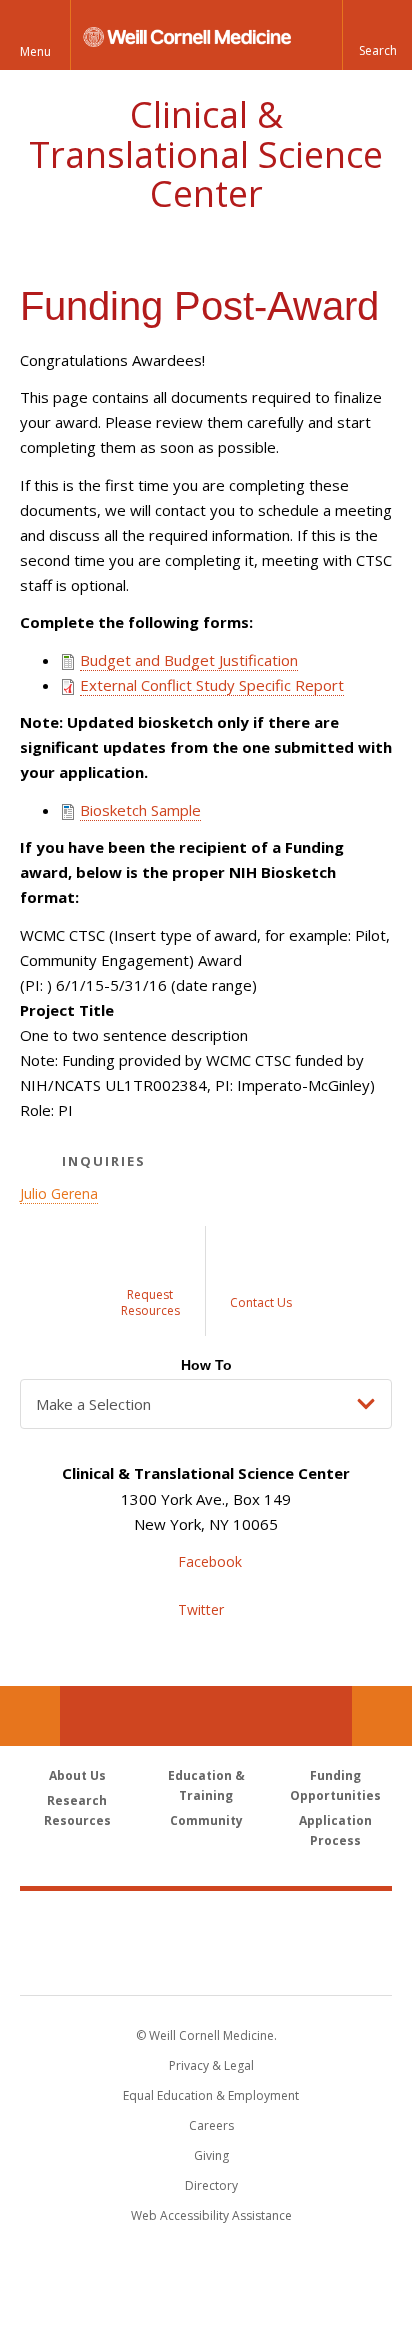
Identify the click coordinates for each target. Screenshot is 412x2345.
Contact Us (382, 1716)
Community (206, 1820)
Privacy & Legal (211, 2065)
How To (206, 1365)
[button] (377, 35)
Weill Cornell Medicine (206, 1921)
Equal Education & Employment (211, 2095)
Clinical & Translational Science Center (206, 154)
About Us (77, 1775)
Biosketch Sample (140, 810)
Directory (211, 2185)
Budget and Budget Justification (189, 660)
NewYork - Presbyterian (206, 1963)
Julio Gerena (59, 1193)
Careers (211, 2125)
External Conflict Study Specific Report (212, 685)
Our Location (30, 1716)
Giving (211, 2155)
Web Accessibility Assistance (211, 2215)
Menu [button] (35, 51)
